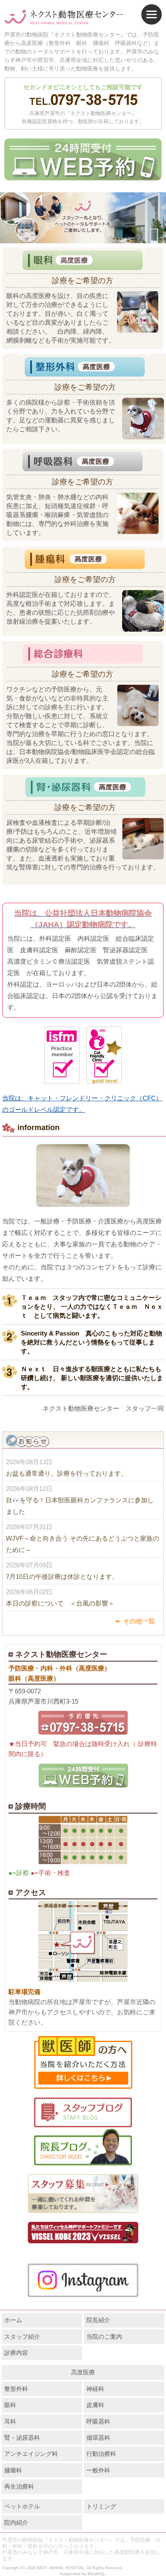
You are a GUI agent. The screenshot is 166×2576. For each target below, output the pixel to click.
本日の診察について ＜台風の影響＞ (60, 1603)
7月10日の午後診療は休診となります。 (62, 1576)
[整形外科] (85, 365)
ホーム (13, 2320)
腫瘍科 (13, 2470)
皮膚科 (95, 2405)
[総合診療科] (83, 652)
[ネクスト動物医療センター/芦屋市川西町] (64, 17)
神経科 (95, 2389)
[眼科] (83, 259)
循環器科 (98, 2438)
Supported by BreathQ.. (83, 2574)
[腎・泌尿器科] (85, 786)
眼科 (10, 2405)
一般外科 (98, 2470)
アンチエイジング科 (31, 2454)
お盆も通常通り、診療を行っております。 (67, 1473)
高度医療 (83, 2372)
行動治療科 (101, 2454)
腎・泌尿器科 (22, 2438)
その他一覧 (139, 1621)
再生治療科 (19, 2486)
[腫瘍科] (85, 558)
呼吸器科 (98, 2421)
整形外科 (16, 2389)
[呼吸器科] (83, 460)
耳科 (10, 2421)
